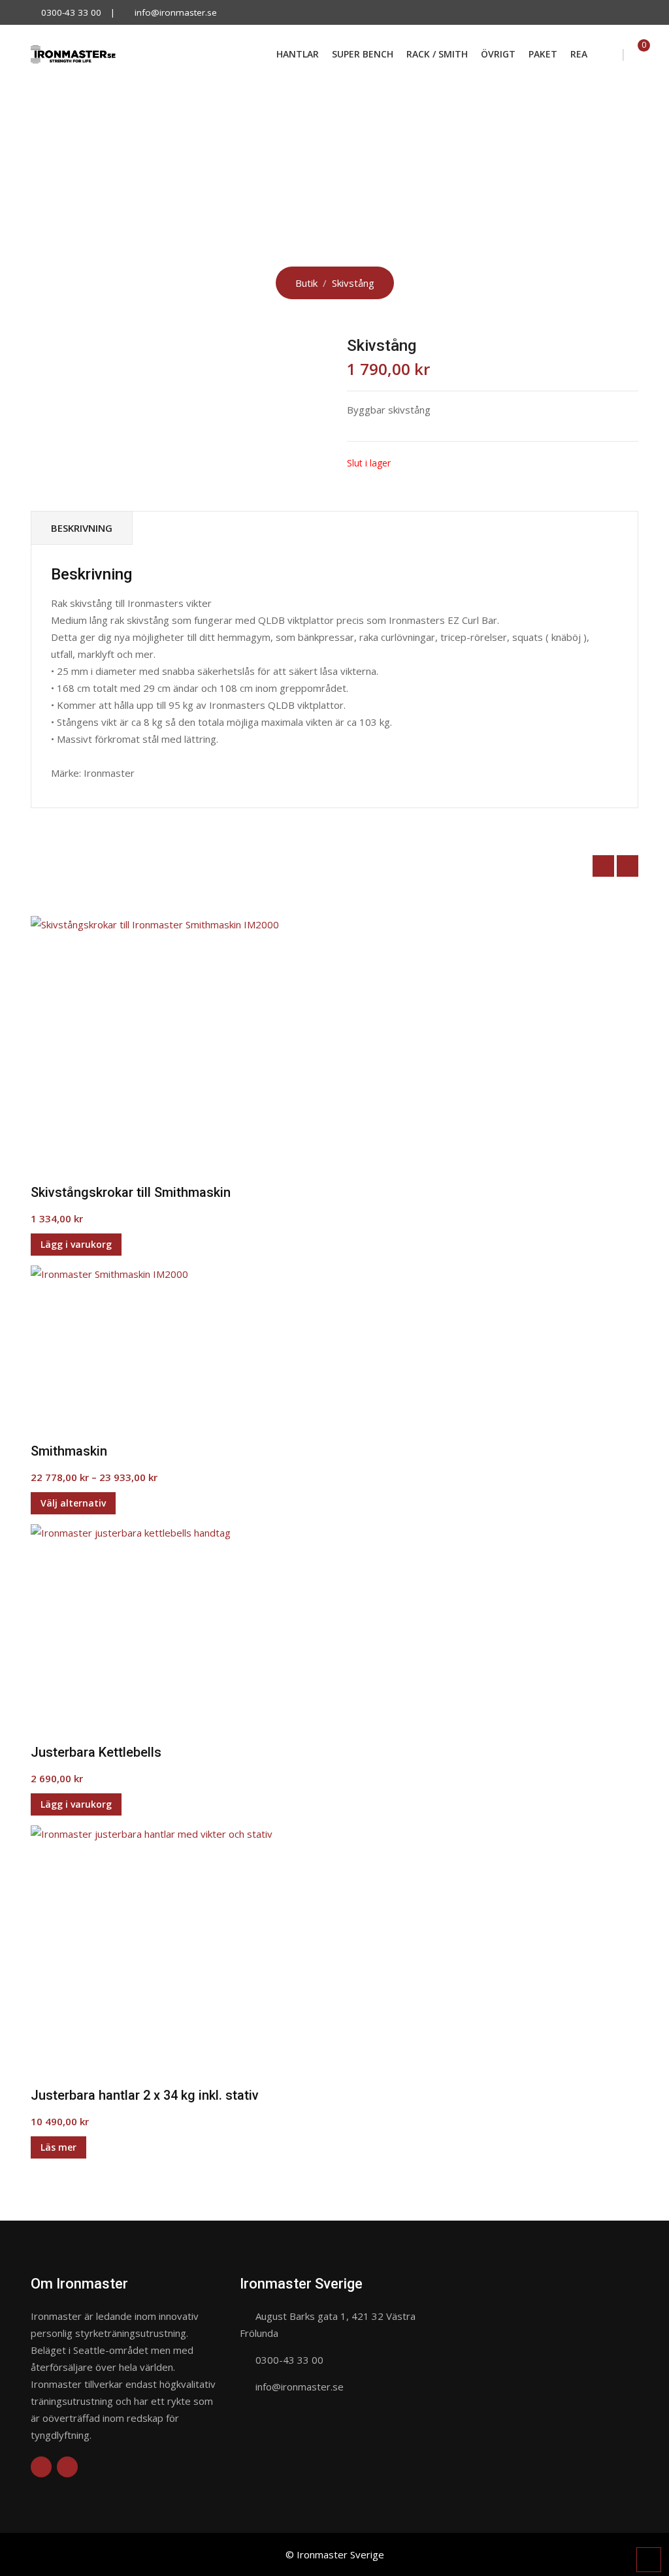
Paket (543, 54)
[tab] (82, 528)
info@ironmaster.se (176, 12)
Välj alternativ (73, 1503)
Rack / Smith (437, 54)
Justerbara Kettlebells (96, 1752)
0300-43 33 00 (71, 12)
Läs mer (58, 2147)
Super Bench (363, 54)
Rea (579, 54)
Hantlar (298, 54)
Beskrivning (82, 528)
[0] (634, 54)
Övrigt (498, 54)
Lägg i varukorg (76, 1244)
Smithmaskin (69, 1451)
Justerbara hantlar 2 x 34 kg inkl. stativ (145, 2095)
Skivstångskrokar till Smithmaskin (131, 1192)
